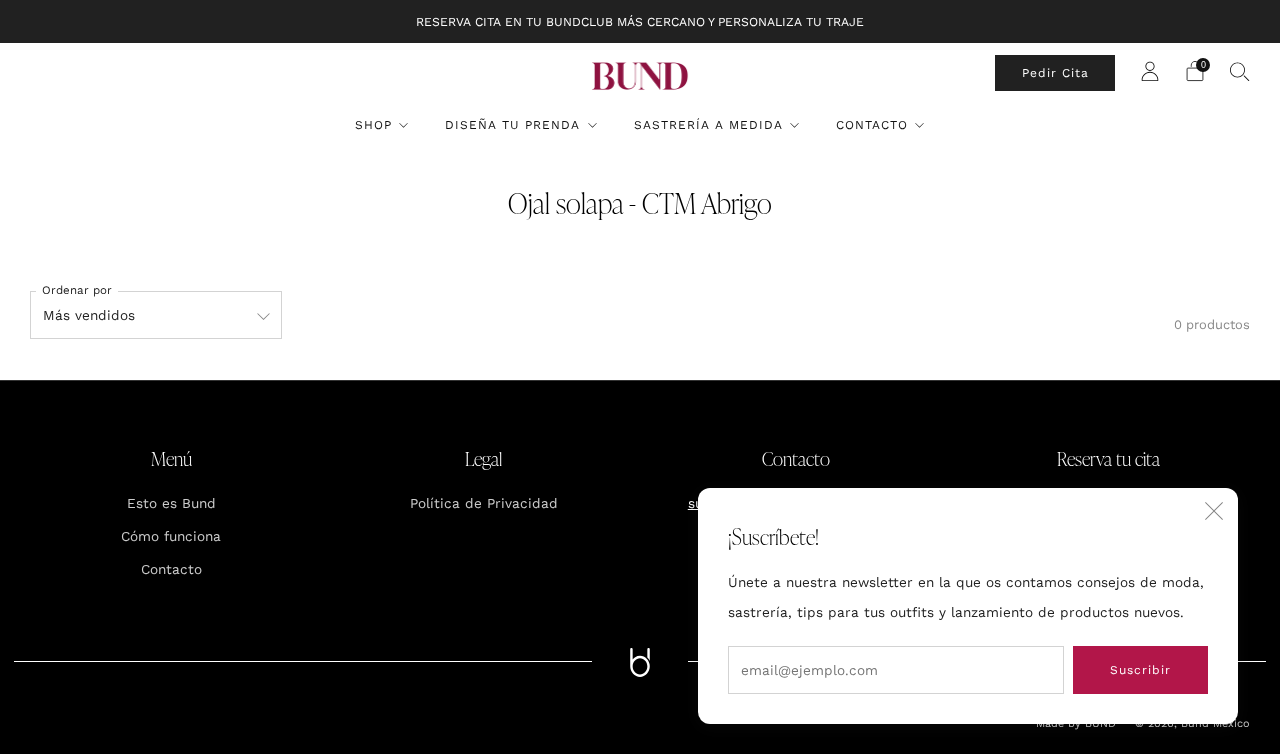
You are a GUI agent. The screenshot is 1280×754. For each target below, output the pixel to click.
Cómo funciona (171, 536)
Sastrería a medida (708, 125)
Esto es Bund (171, 503)
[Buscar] (1240, 71)
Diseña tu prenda (512, 125)
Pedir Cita (1055, 73)
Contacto (872, 125)
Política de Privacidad (484, 503)
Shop (373, 125)
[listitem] (640, 21)
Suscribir (1140, 670)
